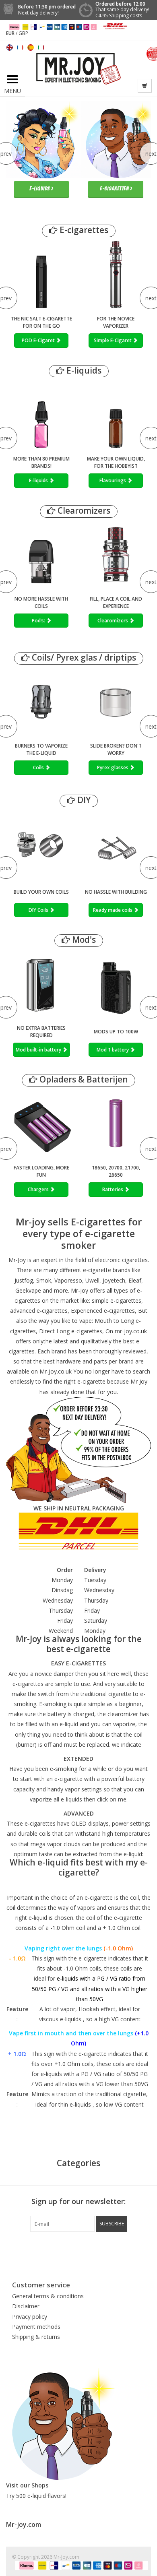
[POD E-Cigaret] (41, 275)
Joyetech (114, 1280)
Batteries (113, 1189)
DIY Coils (39, 910)
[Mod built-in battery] (41, 984)
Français (20, 48)
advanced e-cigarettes (39, 1311)
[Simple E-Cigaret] (116, 275)
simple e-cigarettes (117, 1300)
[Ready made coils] (116, 844)
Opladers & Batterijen (83, 1079)
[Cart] (145, 86)
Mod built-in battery (39, 1050)
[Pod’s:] (41, 555)
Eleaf (135, 1280)
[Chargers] (41, 1124)
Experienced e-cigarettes (103, 1311)
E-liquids (83, 371)
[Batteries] (116, 1124)
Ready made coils (113, 910)
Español (31, 48)
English (10, 48)
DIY (83, 800)
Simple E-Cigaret (113, 340)
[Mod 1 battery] (116, 984)
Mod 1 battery (113, 1050)
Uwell (92, 1280)
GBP (23, 33)
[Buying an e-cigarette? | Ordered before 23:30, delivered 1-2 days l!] (79, 68)
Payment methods (36, 2327)
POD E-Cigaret (39, 340)
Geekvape (28, 1290)
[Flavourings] (116, 415)
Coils (39, 767)
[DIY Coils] (41, 844)
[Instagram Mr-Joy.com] (122, 2248)
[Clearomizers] (116, 555)
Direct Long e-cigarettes (71, 1331)
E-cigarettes (83, 230)
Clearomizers (83, 511)
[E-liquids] (41, 415)
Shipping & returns (36, 2337)
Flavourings (113, 480)
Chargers (39, 1189)
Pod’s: (39, 621)
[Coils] (41, 702)
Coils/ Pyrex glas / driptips (83, 658)
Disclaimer (26, 2306)
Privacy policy (30, 2317)
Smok (44, 1280)
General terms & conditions (48, 2296)
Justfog (24, 1280)
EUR (11, 33)
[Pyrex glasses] (116, 702)
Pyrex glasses (113, 767)
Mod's (83, 940)
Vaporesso (68, 1280)
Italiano (41, 48)
